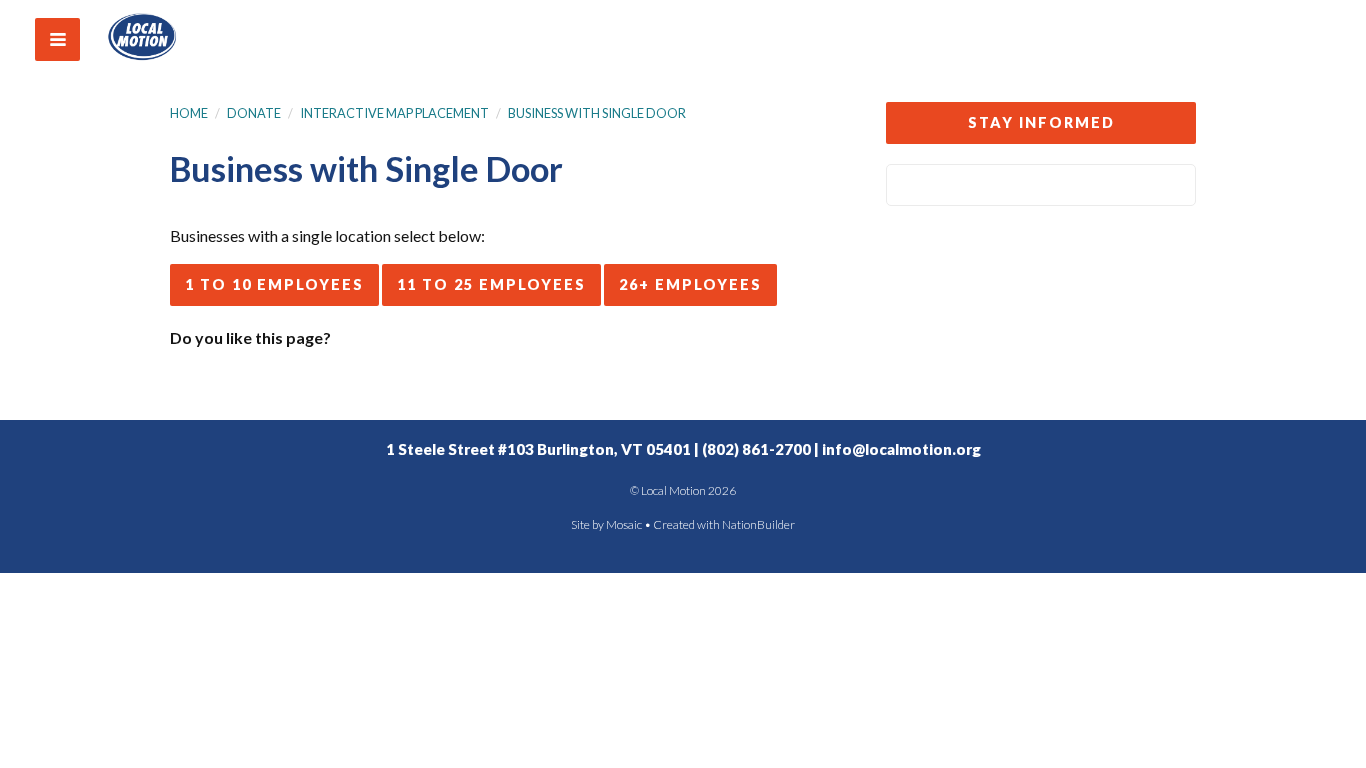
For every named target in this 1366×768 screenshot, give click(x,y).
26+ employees (690, 284)
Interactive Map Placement (394, 113)
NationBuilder (758, 524)
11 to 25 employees (491, 284)
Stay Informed (1041, 122)
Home (189, 113)
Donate (254, 113)
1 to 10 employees (274, 284)
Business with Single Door (597, 113)
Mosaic (624, 524)
